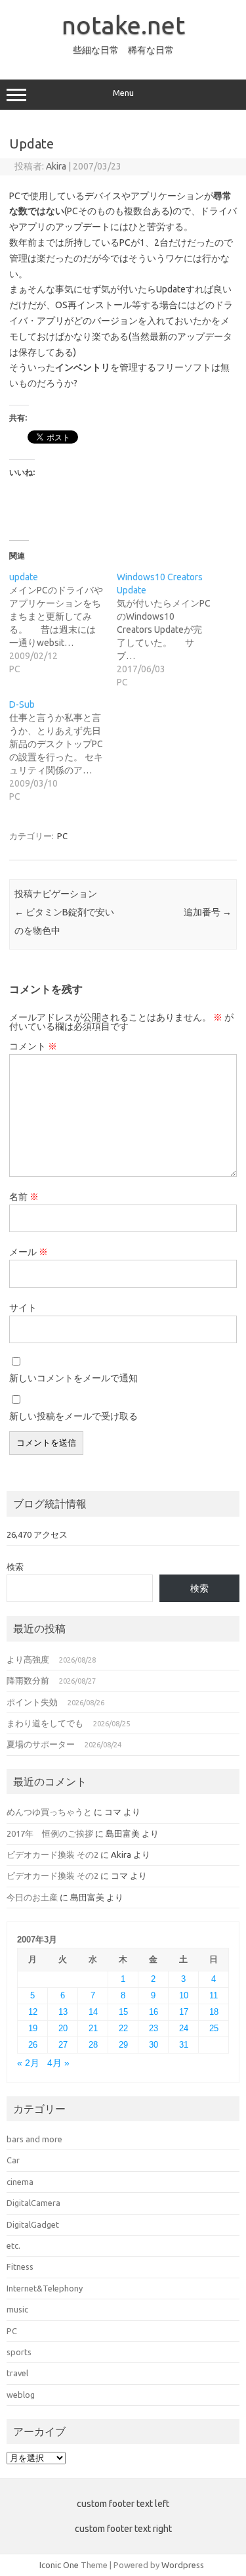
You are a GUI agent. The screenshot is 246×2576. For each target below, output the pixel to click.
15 (123, 2012)
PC (62, 836)
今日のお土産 (32, 1897)
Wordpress (183, 2565)
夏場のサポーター (41, 1744)
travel (17, 2373)
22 (123, 2028)
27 (63, 2045)
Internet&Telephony (45, 2288)
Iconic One (59, 2565)
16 (154, 2012)
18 (214, 2012)
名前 (24, 1197)
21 (93, 2028)
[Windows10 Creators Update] (171, 630)
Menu (123, 93)
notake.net (123, 25)
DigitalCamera (33, 2203)
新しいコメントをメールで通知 (73, 1378)
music (17, 2309)
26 (33, 2045)
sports (19, 2352)
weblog (21, 2395)
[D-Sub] (63, 750)
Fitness (20, 2266)
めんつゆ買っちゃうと (49, 1812)
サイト (23, 1308)
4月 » (58, 2063)
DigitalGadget (33, 2224)
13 (63, 2012)
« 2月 (28, 2063)
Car (13, 2160)
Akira (56, 166)
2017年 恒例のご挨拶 (50, 1833)
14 (93, 2012)
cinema (20, 2182)
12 (33, 2012)
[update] (63, 623)
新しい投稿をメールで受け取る (73, 1416)
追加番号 (208, 912)
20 (63, 2028)
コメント (33, 1046)
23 (154, 2028)
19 (33, 2028)
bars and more (34, 2139)
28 (93, 2045)
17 (184, 2012)
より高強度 (28, 1659)
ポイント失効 (32, 1702)
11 (214, 1995)
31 (184, 2045)
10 (184, 1995)
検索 (15, 1567)
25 (214, 2028)
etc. (13, 2245)
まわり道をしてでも (45, 1723)
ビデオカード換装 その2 (52, 1854)
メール (29, 1252)
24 (184, 2028)
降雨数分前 (28, 1680)
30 (154, 2045)
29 (123, 2045)
